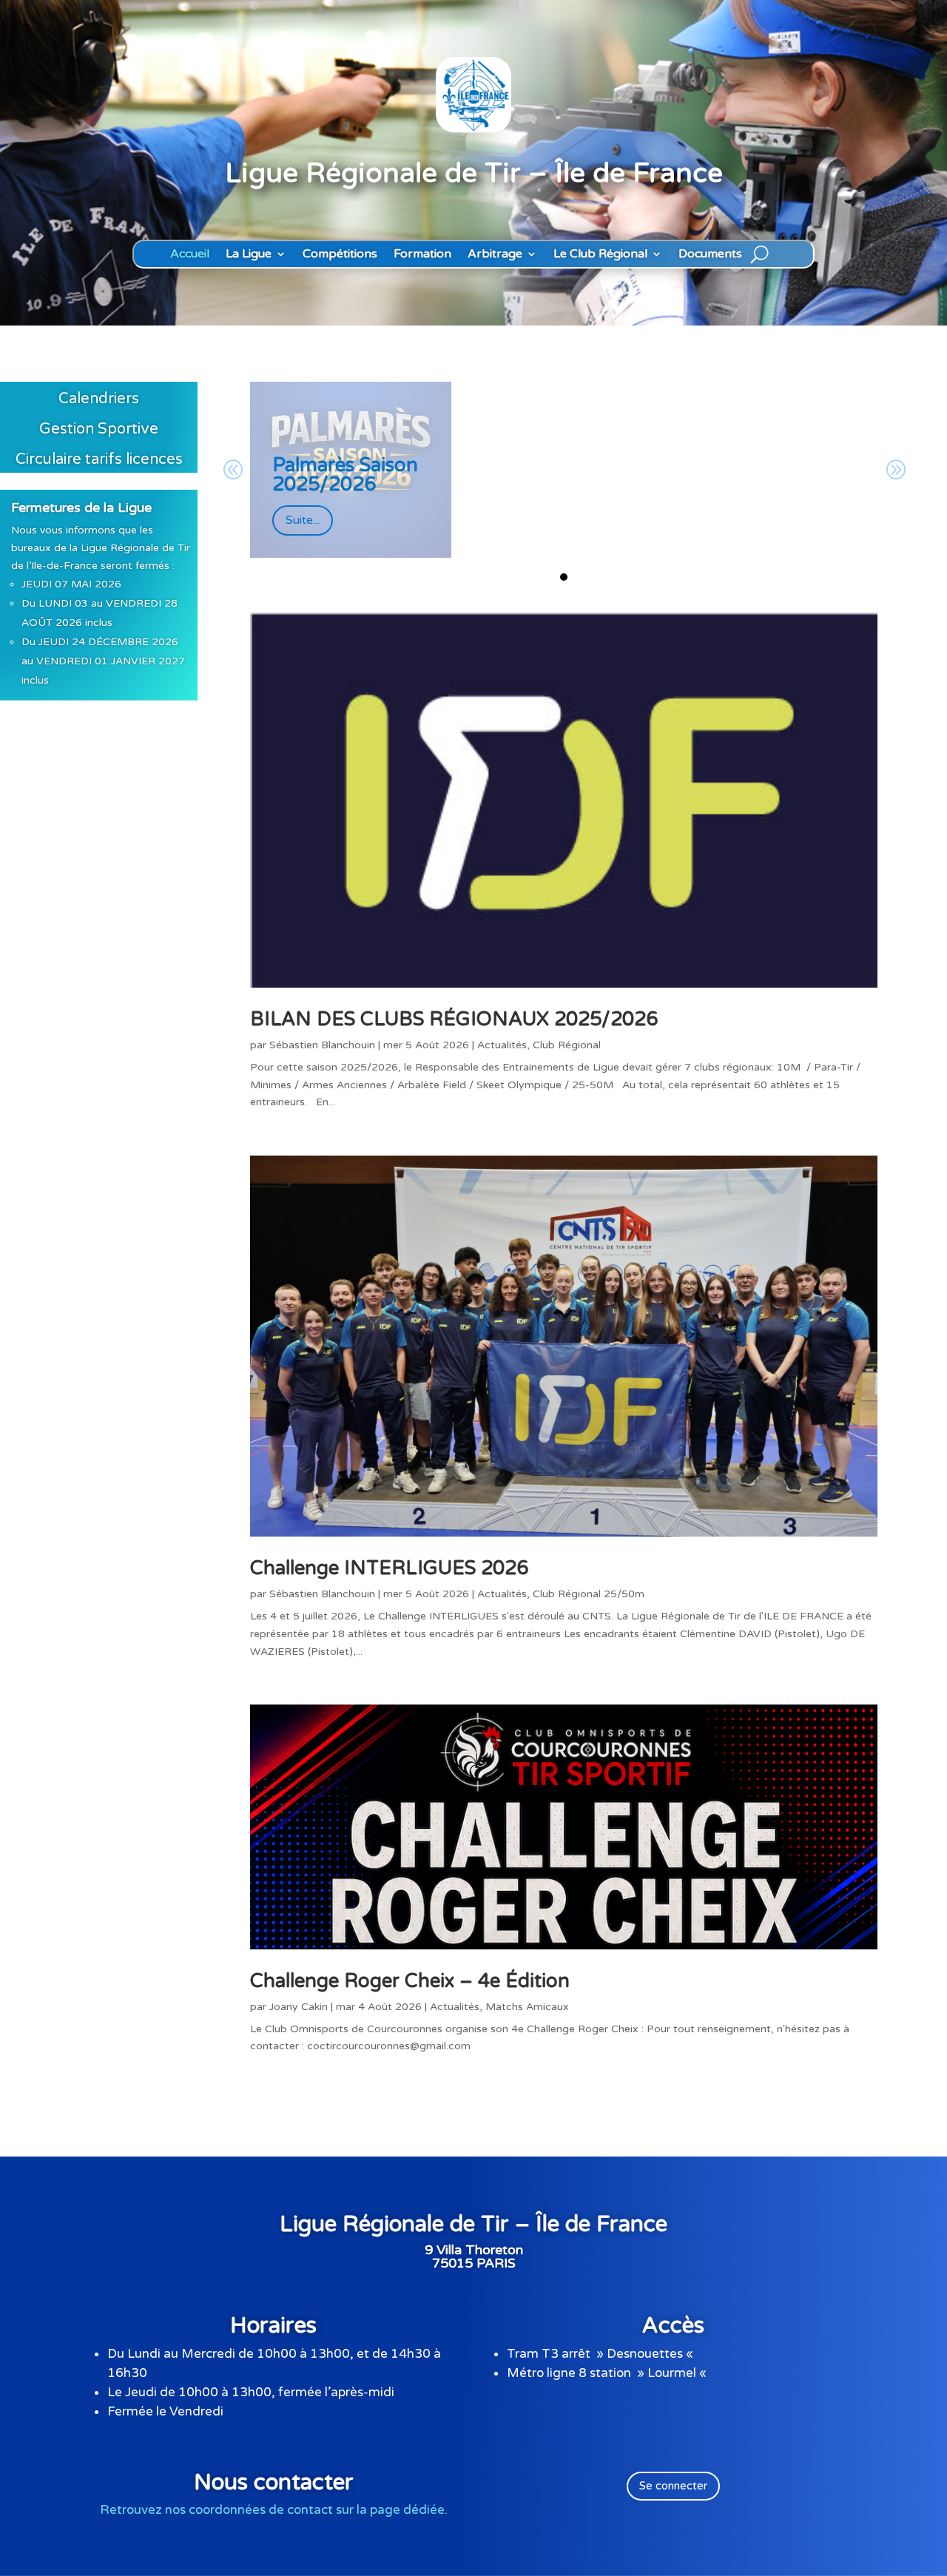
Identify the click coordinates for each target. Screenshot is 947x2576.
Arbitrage (495, 254)
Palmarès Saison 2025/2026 (345, 475)
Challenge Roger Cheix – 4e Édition (410, 1981)
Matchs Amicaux (527, 2007)
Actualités (502, 1045)
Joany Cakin (299, 2007)
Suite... (303, 520)
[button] (564, 577)
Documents (710, 254)
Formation (422, 254)
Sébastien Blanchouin (322, 1045)
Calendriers (99, 399)
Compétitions (340, 254)
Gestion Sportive (99, 429)
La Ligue (249, 254)
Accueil (190, 254)
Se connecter (673, 2486)
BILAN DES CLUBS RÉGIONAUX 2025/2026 (454, 1019)
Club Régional (567, 1045)
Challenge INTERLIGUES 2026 (389, 1568)
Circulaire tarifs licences (99, 459)
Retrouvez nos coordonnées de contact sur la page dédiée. (274, 2510)
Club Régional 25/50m (589, 1594)
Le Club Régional (600, 254)
